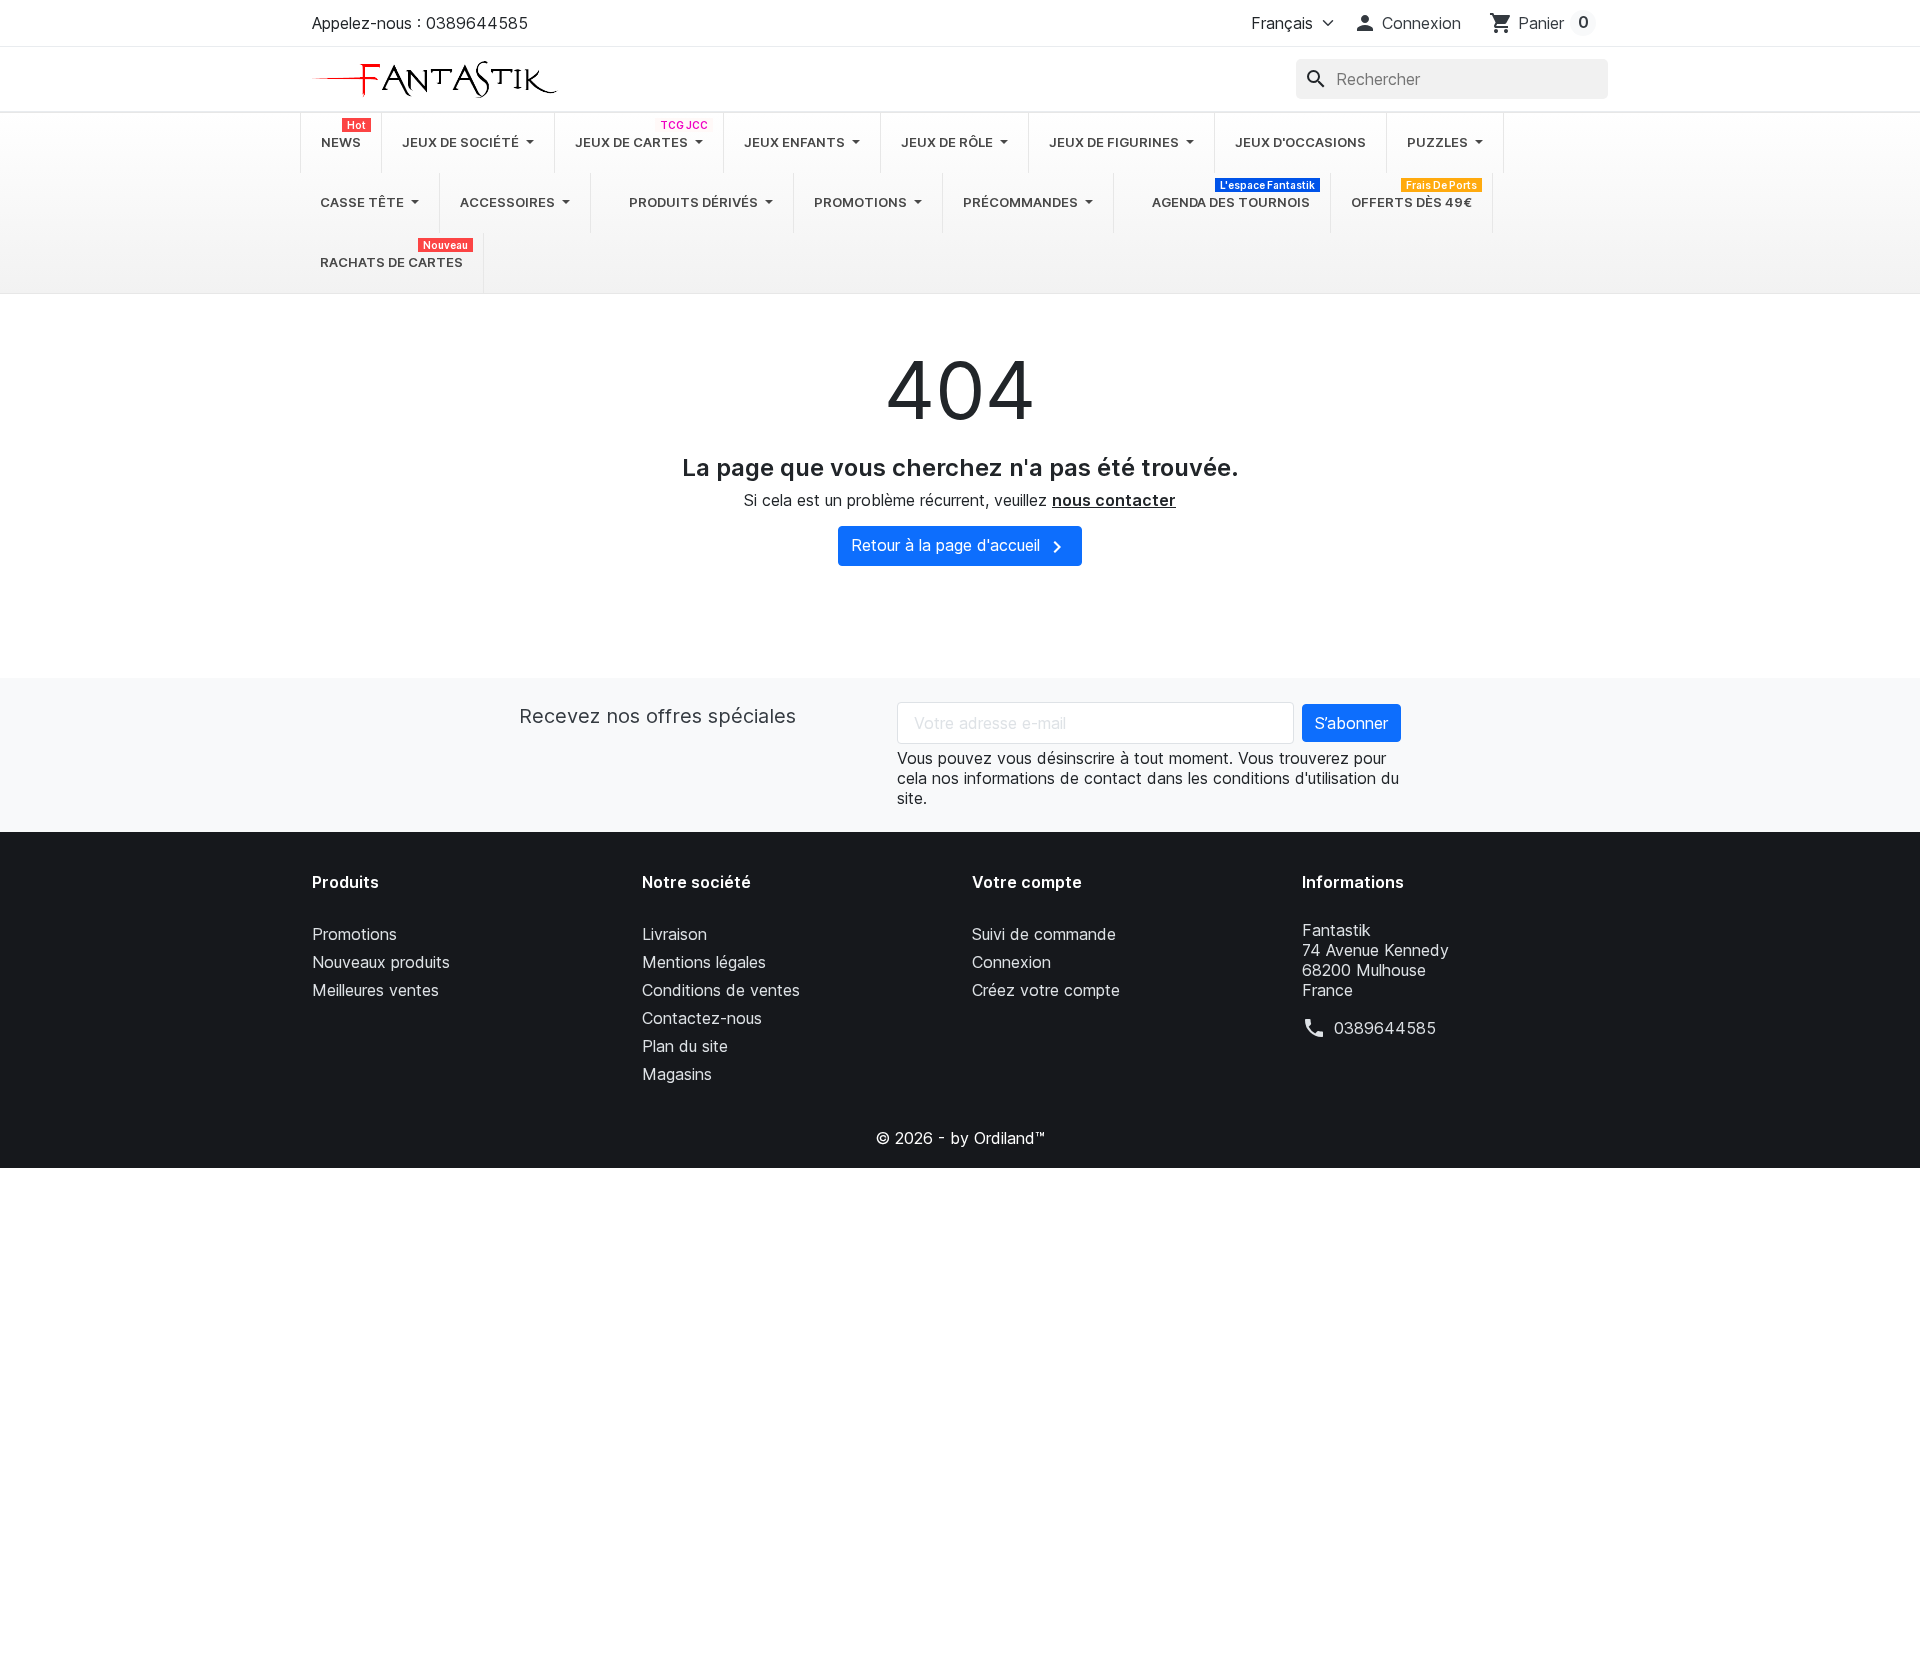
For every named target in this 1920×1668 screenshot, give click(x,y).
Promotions (354, 934)
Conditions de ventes (721, 990)
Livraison (674, 934)
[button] (1407, 23)
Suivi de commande (1044, 934)
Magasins (677, 1074)
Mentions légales (704, 962)
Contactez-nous (702, 1018)
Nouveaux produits (381, 962)
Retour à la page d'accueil (960, 547)
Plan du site (685, 1046)
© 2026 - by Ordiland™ (960, 1138)
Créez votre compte (1046, 990)
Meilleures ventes (375, 990)
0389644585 (1385, 1028)
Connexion (1011, 962)
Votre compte (1027, 882)
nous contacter (1114, 500)
